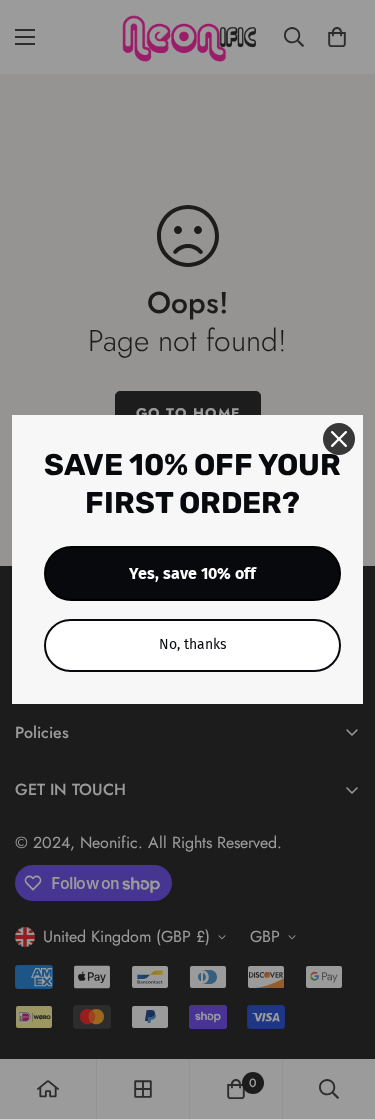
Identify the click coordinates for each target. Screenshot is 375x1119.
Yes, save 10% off (192, 573)
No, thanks (193, 644)
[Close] (339, 439)
